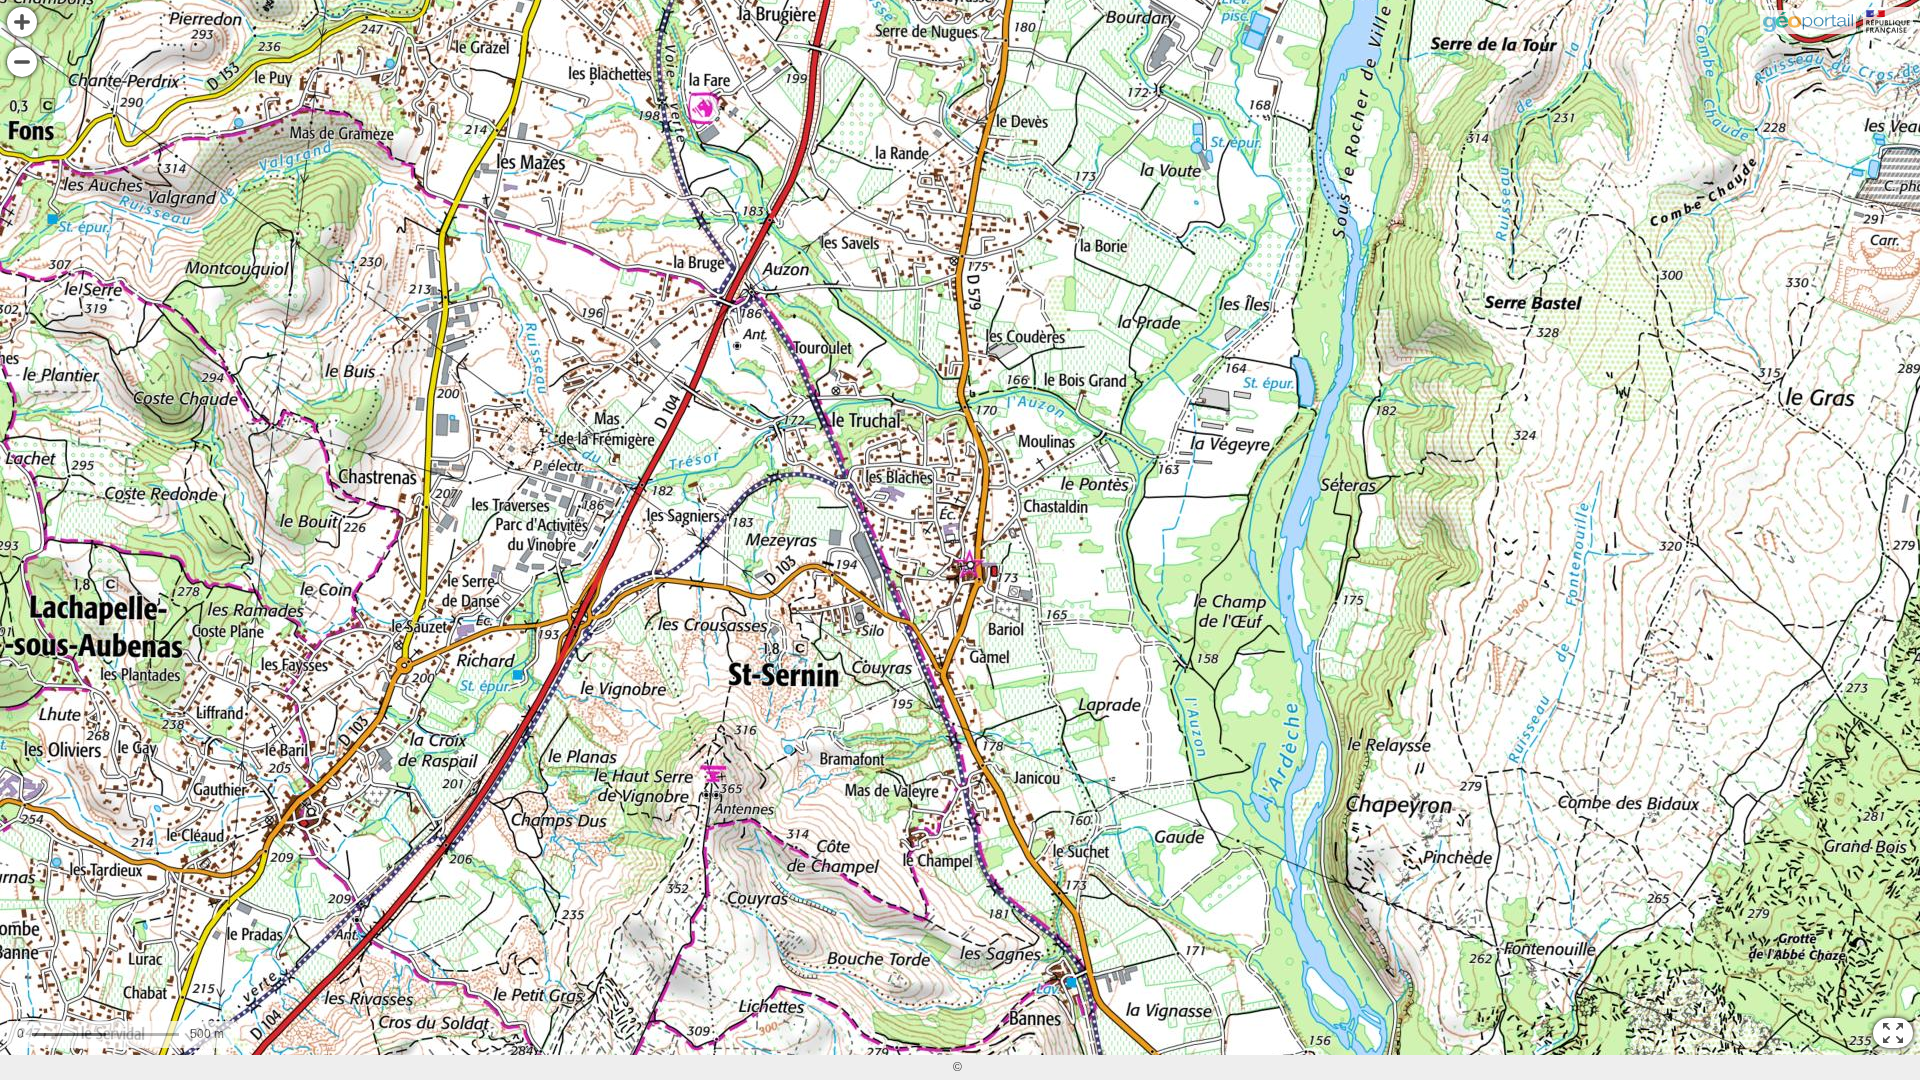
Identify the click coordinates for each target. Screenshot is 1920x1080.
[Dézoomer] (22, 62)
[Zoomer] (22, 22)
